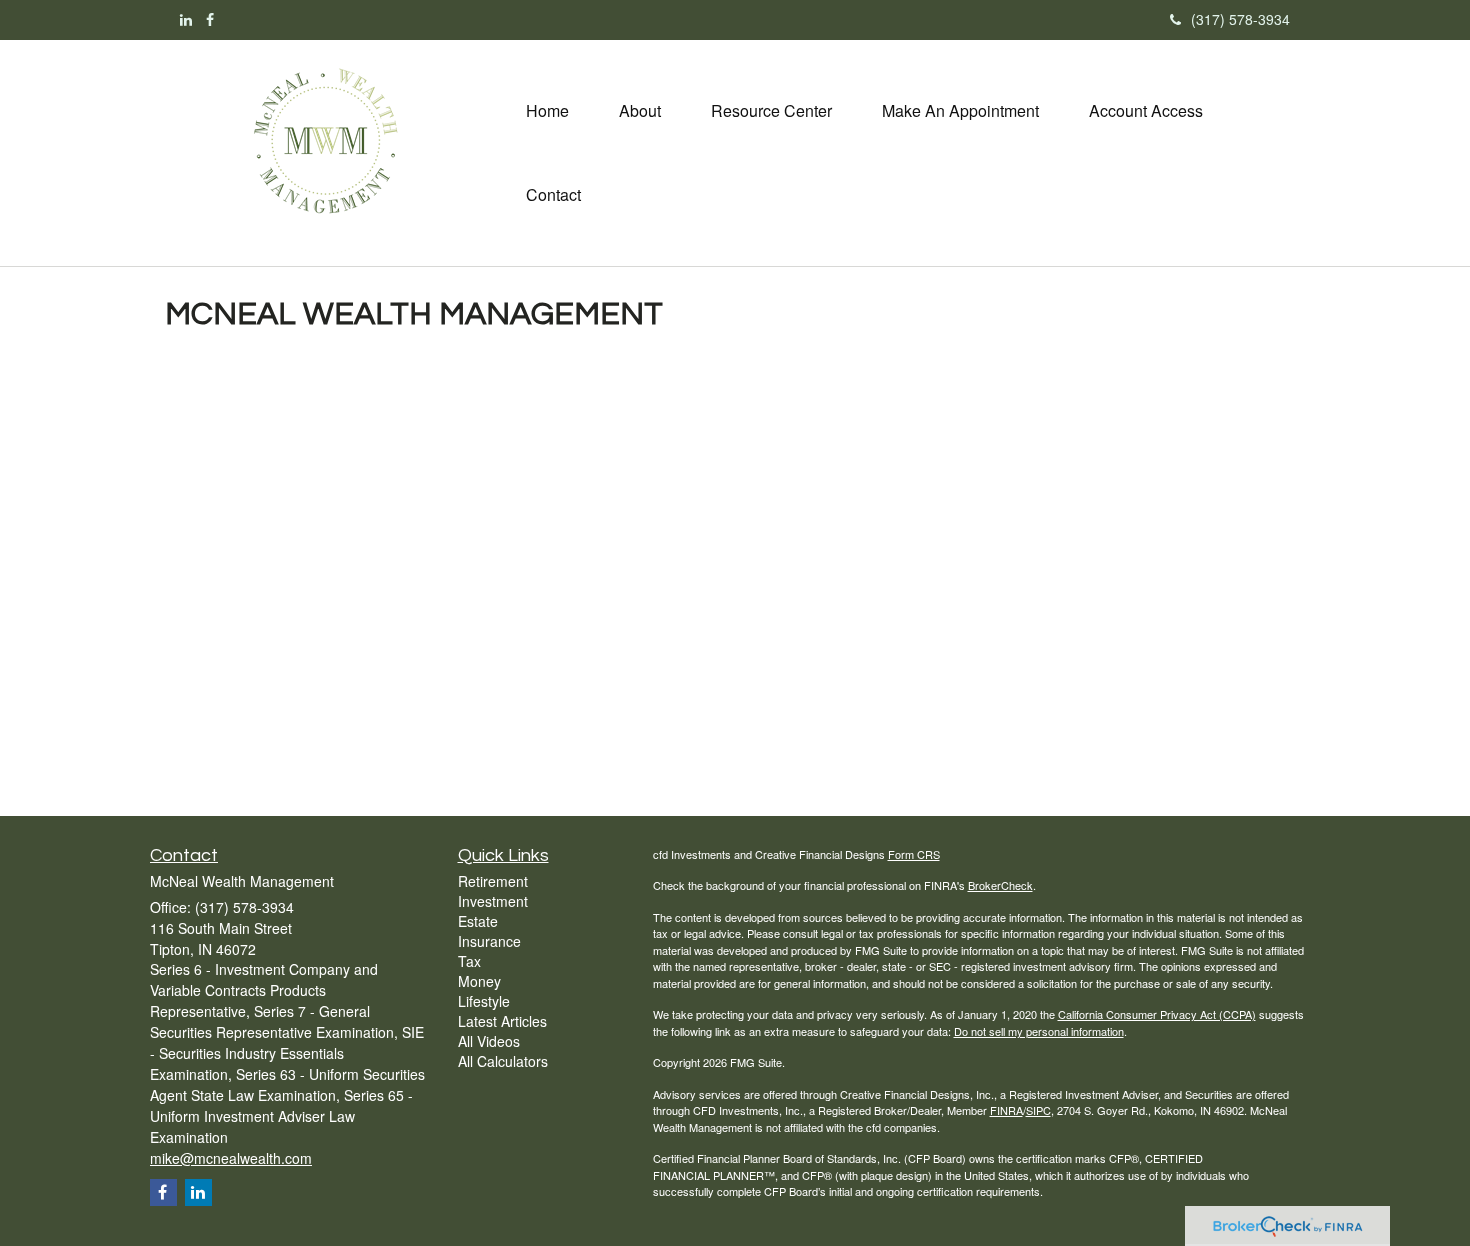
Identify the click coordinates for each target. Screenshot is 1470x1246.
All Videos (489, 1041)
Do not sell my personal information (1039, 1031)
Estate (478, 921)
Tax (469, 961)
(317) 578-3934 (1240, 19)
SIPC (1038, 1110)
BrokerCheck (1000, 885)
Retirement (493, 881)
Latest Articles (502, 1021)
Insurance (489, 941)
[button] (640, 111)
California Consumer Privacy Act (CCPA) (1157, 1014)
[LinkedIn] (186, 19)
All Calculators (503, 1061)
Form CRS (914, 854)
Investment (493, 901)
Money (479, 981)
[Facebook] (210, 19)
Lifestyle (484, 1001)
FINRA (1006, 1110)
